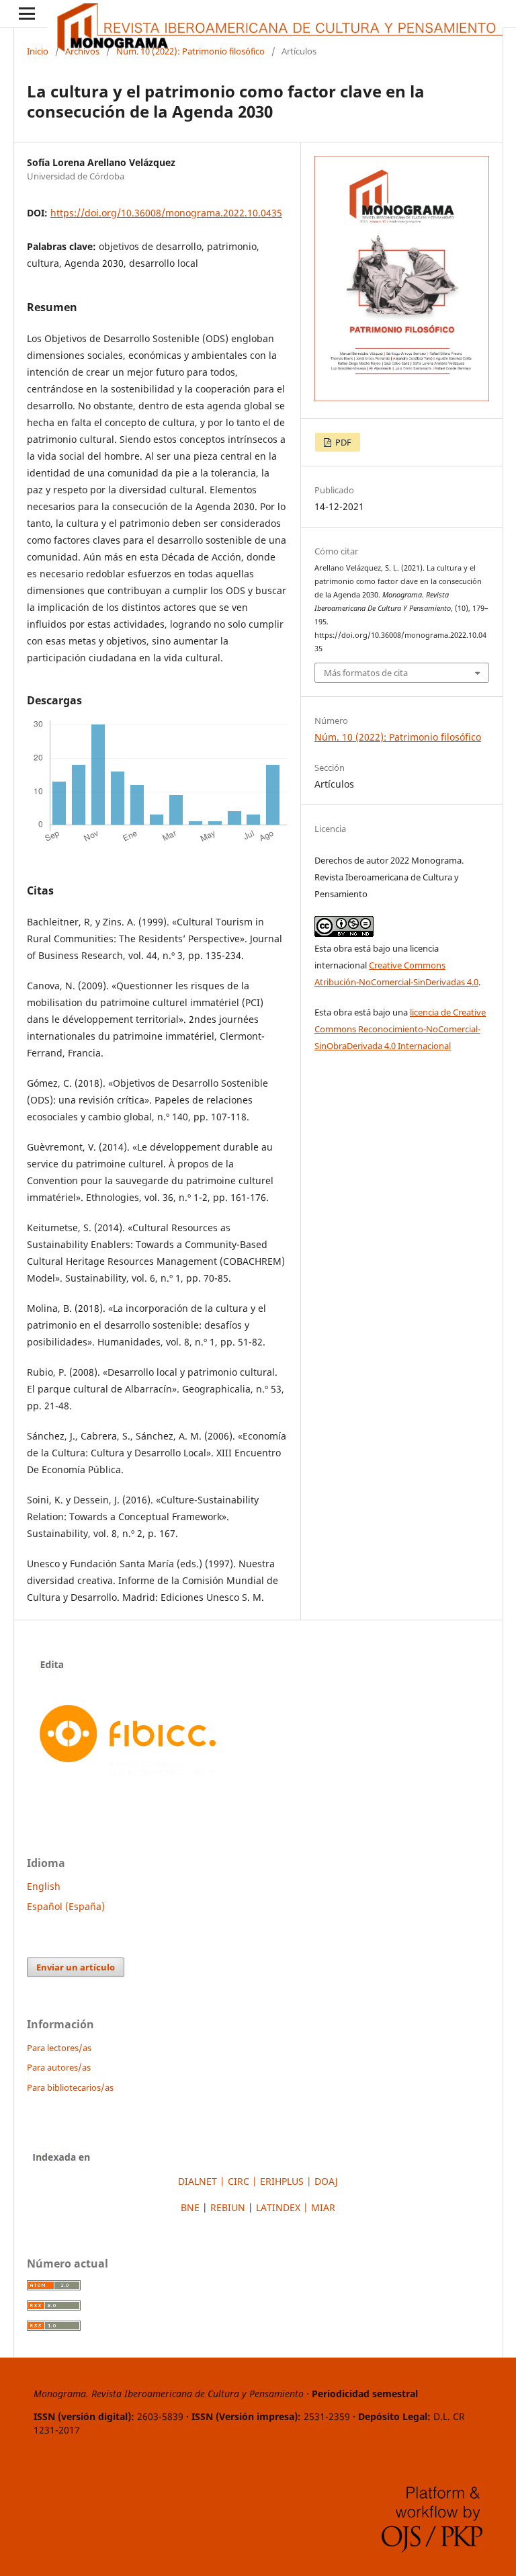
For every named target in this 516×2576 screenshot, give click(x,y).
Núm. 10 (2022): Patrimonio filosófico (190, 51)
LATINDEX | (284, 2207)
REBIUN (228, 2207)
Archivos (82, 51)
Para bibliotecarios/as (70, 2087)
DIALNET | (203, 2181)
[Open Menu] (27, 13)
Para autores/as (59, 2067)
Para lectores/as (59, 2048)
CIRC (239, 2181)
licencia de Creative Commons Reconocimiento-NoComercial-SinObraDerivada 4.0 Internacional (400, 1029)
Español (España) (66, 1906)
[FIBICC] (128, 1784)
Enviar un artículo (76, 1967)
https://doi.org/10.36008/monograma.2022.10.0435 (166, 213)
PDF (342, 442)
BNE (190, 2207)
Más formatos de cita (366, 673)
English (44, 1886)
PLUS (283, 2181)
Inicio (38, 51)
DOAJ (325, 2181)
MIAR (323, 2207)
